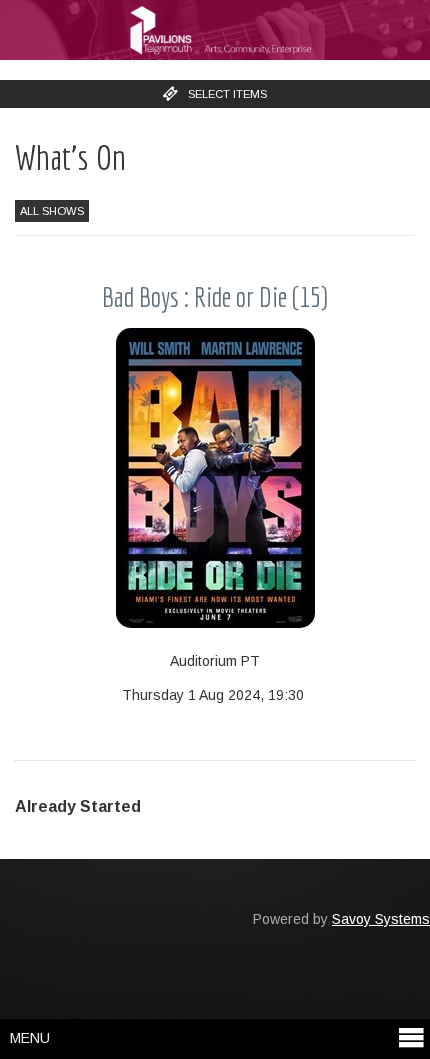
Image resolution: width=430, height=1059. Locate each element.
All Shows (52, 211)
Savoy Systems (381, 919)
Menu (30, 1038)
